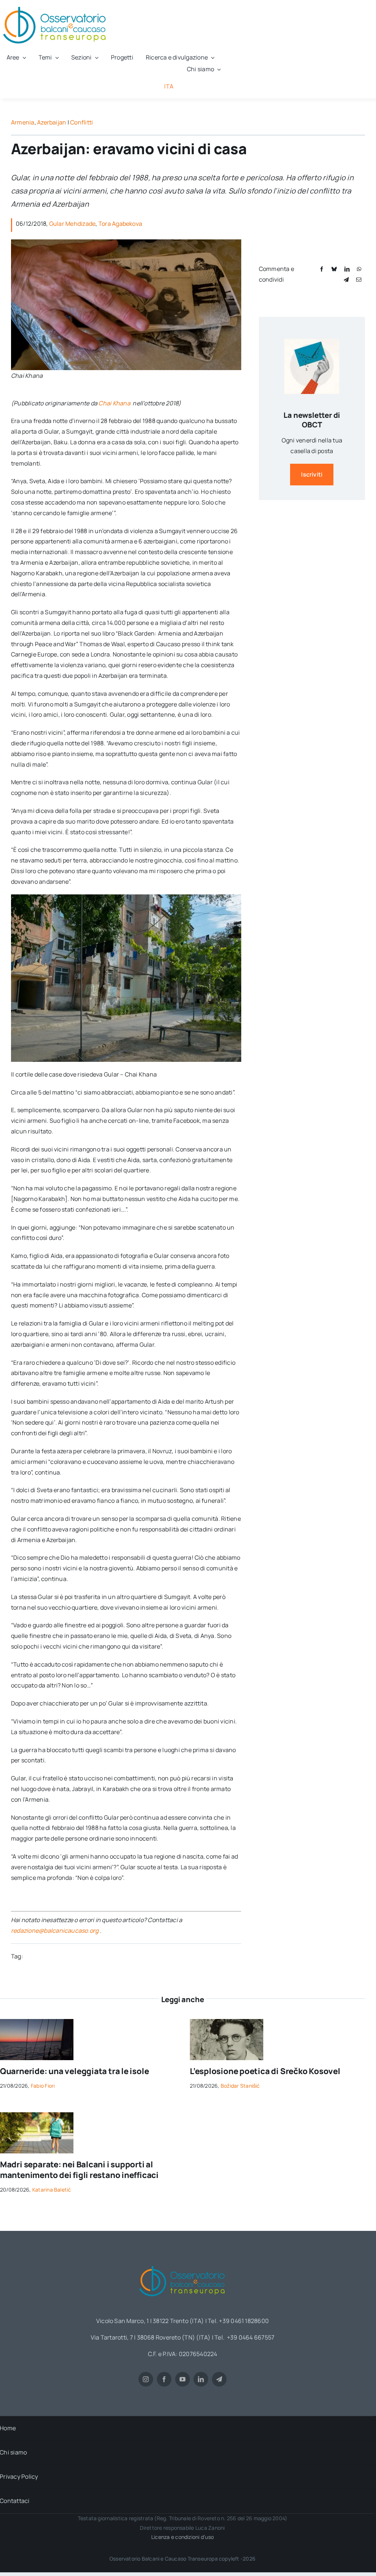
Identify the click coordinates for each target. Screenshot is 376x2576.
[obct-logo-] (182, 2263)
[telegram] (219, 2379)
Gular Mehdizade (73, 224)
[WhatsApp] (359, 269)
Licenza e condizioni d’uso (182, 2537)
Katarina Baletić (52, 2190)
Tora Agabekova (120, 224)
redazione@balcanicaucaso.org (55, 1931)
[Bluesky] (334, 269)
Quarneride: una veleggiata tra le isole (74, 2071)
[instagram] (146, 2379)
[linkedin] (201, 2379)
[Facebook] (322, 269)
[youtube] (182, 2379)
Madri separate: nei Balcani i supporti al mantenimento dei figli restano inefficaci (79, 2170)
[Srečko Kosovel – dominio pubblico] (227, 2022)
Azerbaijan (52, 122)
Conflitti (82, 122)
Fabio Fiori (43, 2086)
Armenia (23, 122)
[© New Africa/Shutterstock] (37, 2115)
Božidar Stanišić (240, 2086)
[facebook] (164, 2379)
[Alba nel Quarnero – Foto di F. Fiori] (37, 2022)
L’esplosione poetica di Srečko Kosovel (265, 2071)
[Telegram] (346, 280)
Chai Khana (115, 403)
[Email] (359, 280)
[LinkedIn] (347, 269)
